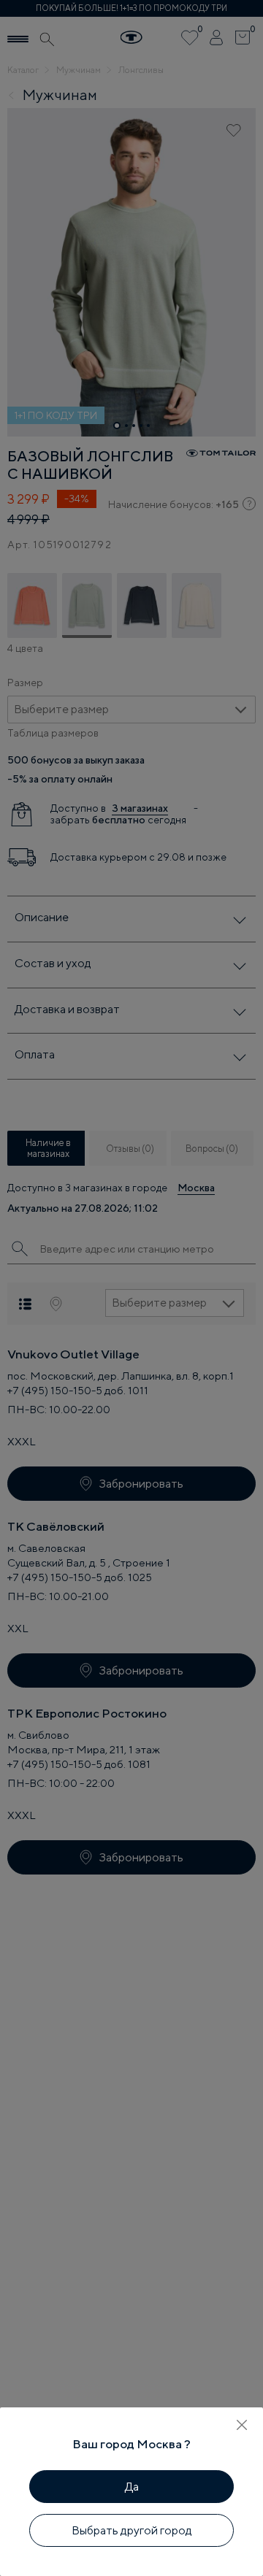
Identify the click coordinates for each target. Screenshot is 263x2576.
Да (132, 2487)
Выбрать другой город (132, 2530)
